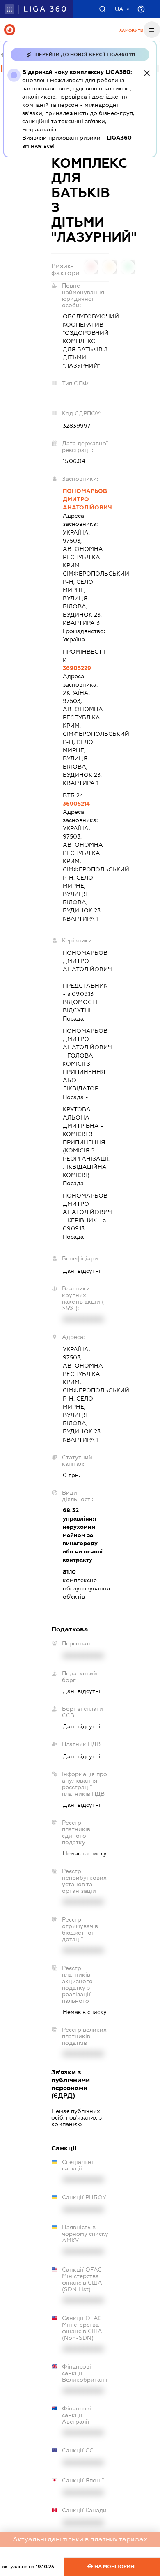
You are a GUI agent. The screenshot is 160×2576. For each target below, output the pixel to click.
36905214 (76, 804)
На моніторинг (115, 2567)
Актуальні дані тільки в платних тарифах (80, 2539)
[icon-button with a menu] (152, 30)
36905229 (77, 668)
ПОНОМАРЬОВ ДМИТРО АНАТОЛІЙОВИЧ (86, 499)
